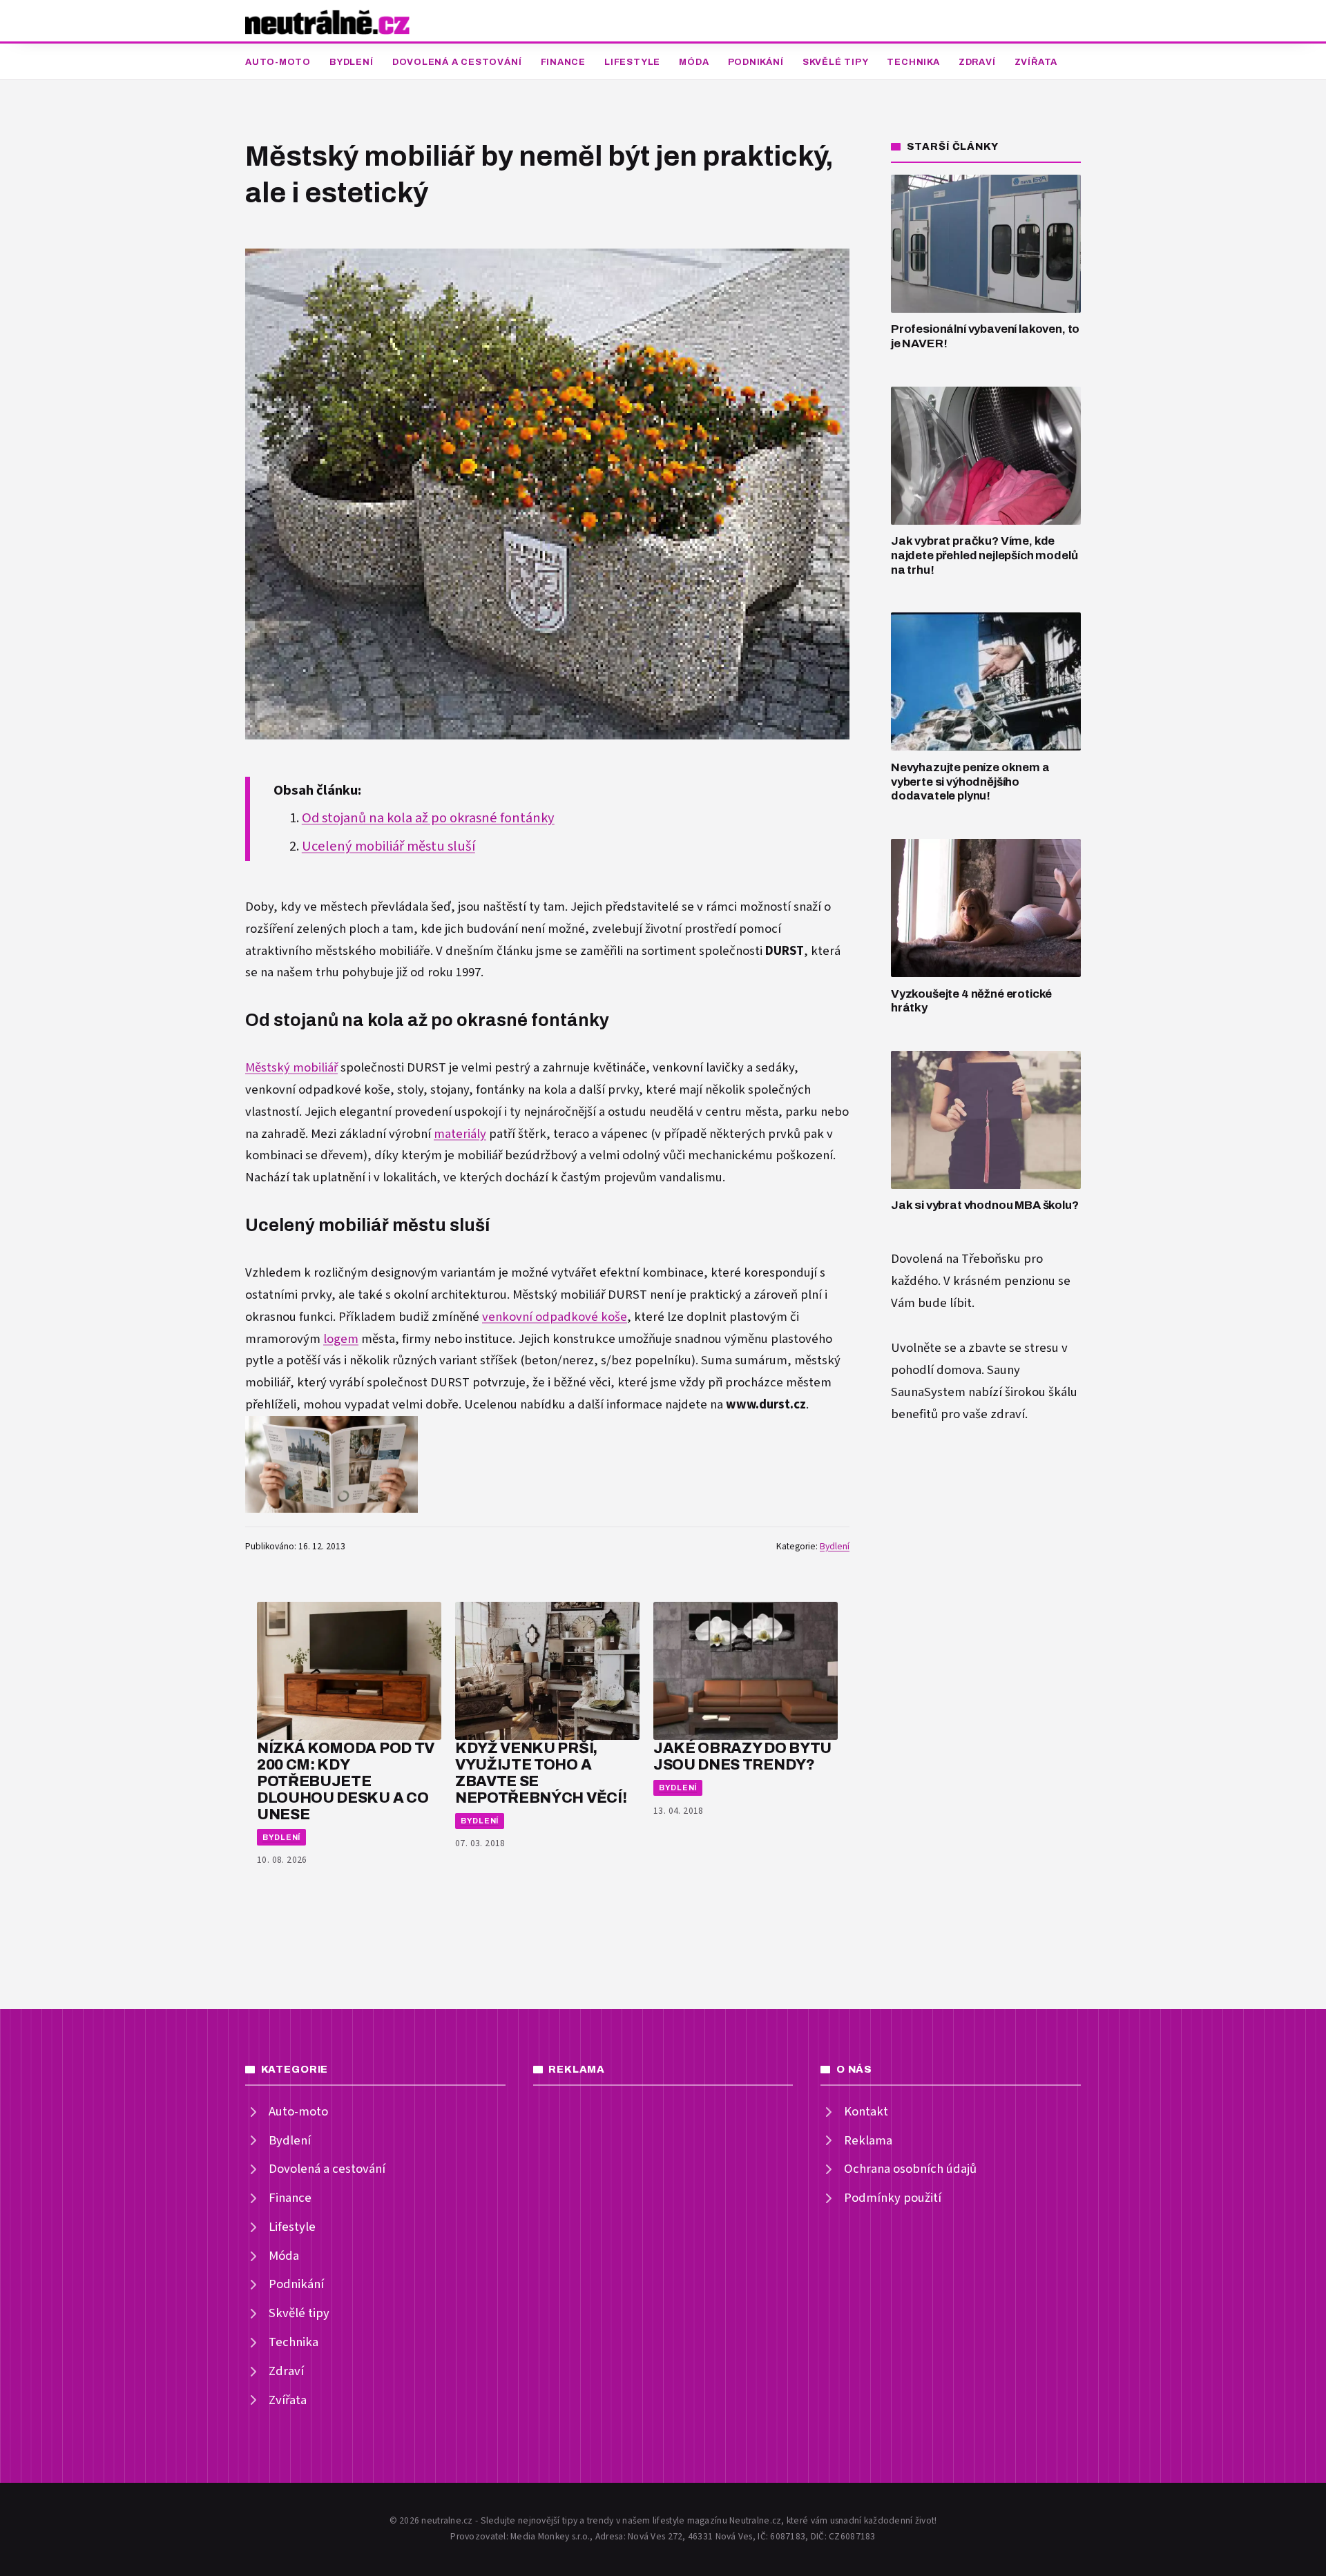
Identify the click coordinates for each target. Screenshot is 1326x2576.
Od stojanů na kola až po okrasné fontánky (428, 818)
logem (341, 1339)
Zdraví (977, 62)
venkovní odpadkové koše (555, 1317)
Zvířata (1036, 62)
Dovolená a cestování (457, 62)
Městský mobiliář (291, 1068)
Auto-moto (278, 62)
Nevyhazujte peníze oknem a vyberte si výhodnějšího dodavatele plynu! (970, 782)
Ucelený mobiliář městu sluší (388, 846)
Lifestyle (632, 62)
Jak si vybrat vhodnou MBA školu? (985, 1205)
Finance (563, 62)
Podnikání (756, 62)
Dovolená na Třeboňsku (956, 1259)
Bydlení (351, 62)
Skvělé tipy (836, 62)
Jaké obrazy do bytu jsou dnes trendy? (742, 1756)
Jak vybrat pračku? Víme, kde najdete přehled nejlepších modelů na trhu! (984, 555)
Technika (913, 62)
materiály (460, 1134)
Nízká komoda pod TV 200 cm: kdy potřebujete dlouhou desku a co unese (346, 1781)
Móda (694, 62)
